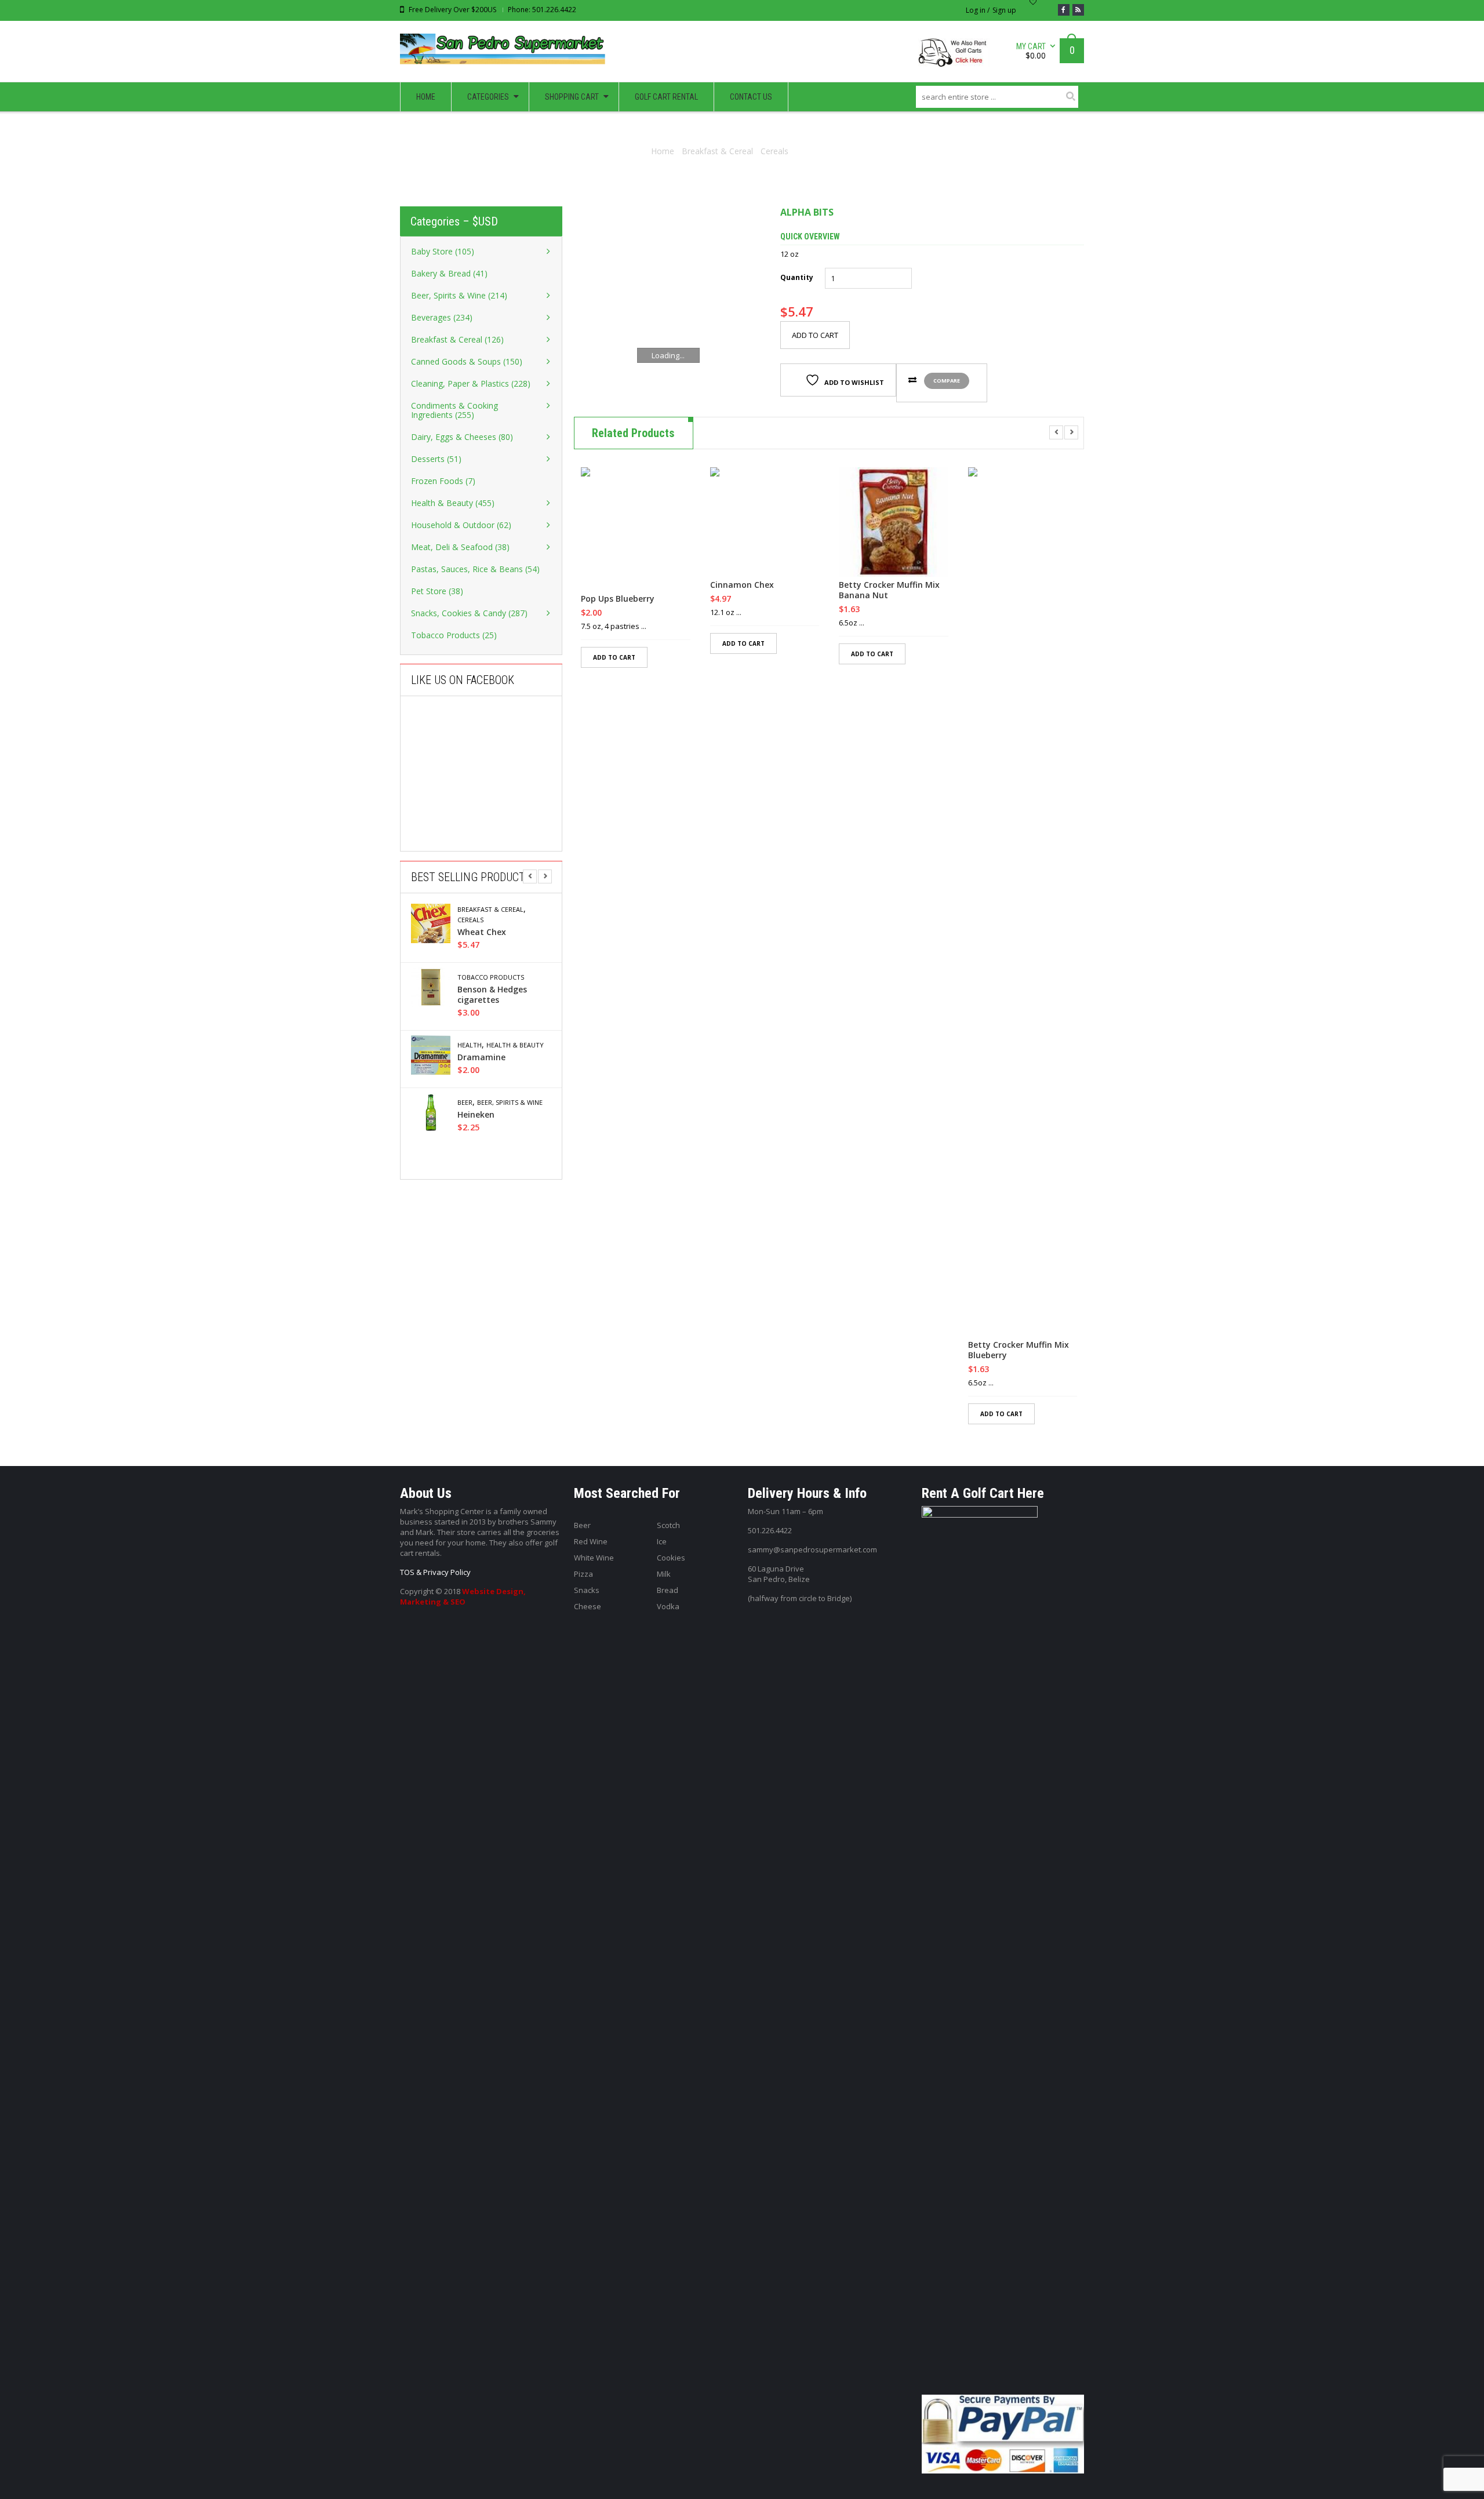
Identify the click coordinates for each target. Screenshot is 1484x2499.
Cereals (774, 151)
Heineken (476, 1115)
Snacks (587, 1590)
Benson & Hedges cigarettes (492, 995)
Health (470, 1045)
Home (663, 151)
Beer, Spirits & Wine (510, 1103)
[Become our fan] (1064, 10)
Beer (465, 1103)
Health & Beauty (515, 1045)
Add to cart (815, 335)
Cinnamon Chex (742, 585)
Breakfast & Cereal (717, 151)
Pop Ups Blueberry (618, 599)
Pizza (583, 1574)
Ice (662, 1541)
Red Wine (591, 1541)
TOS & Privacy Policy (435, 1572)
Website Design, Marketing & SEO (463, 1596)
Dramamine (481, 1057)
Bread (668, 1590)
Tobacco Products (491, 977)
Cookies (671, 1558)
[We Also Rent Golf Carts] (957, 57)
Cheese (588, 1606)
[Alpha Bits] (668, 301)
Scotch (668, 1525)
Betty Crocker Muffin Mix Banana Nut (889, 590)
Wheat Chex (482, 932)
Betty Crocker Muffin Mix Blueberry (1019, 1350)
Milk (664, 1574)
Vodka (668, 1606)
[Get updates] (1078, 10)
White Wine (594, 1558)
